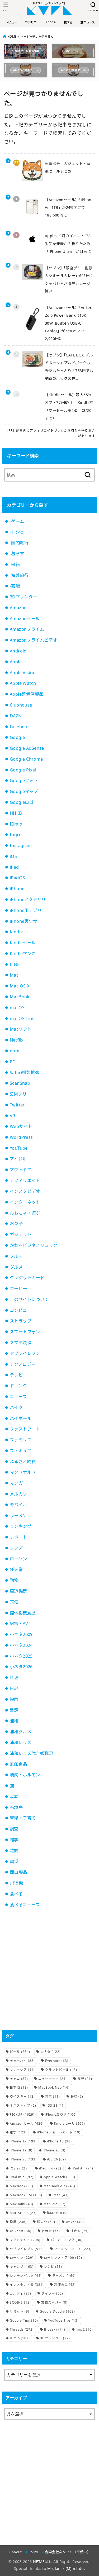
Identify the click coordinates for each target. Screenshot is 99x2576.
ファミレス (21, 1440)
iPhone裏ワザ (24, 921)
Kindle (16, 932)
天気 (14, 1602)
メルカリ (18, 1494)
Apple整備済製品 (27, 694)
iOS (13, 856)
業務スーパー (54, 2302)
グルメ (16, 1267)
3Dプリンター (23, 597)
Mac (14, 975)
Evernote (57, 2061)
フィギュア (21, 1451)
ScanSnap (20, 1083)
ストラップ (21, 1321)
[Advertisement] (49, 1969)
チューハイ (22, 2061)
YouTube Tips (63, 2320)
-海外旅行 (19, 575)
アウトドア (21, 1170)
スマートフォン (25, 1332)
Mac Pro (55, 2204)
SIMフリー (20, 1094)
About (17, 2552)
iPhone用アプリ (26, 910)
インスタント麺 (27, 2285)
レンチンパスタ (26, 2276)
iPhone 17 (23, 2141)
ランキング (21, 1526)
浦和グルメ (21, 1732)
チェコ (19, 2079)
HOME (12, 36)
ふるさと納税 (23, 1462)
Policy (33, 2552)
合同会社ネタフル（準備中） (68, 2552)
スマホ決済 (21, 1343)
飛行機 (16, 1883)
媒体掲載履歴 (23, 1613)
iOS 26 (56, 2159)
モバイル (18, 1505)
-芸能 (15, 586)
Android (18, 651)
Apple (16, 662)
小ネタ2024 (21, 1645)
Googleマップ (24, 791)
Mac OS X (20, 986)
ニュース (18, 1397)
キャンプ (22, 2267)
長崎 (77, 2096)
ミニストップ (23, 2105)
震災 (14, 1862)
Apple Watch (23, 683)
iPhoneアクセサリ (28, 899)
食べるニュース (25, 1905)
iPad (14, 867)
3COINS (20, 2302)
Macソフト (21, 1029)
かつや (75, 2222)
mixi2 (84, 2329)
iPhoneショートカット (59, 2132)
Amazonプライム (27, 629)
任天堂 (16, 1569)
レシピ (53, 2267)
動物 (14, 1580)
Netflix (17, 1040)
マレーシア (22, 2070)
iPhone (17, 889)
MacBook (20, 997)
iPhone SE (23, 2159)
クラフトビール (61, 2070)
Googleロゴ (22, 802)
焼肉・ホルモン (25, 1775)
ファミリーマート (73, 2249)
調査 (14, 1829)
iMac (61, 2195)
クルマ (16, 1256)
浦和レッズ (21, 1743)
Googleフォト (24, 780)
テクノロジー (23, 1364)
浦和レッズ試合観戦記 (31, 1753)
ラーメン (18, 1516)
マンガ (16, 1483)
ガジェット (21, 1234)
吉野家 (51, 2231)
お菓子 (16, 1224)
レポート (18, 1537)
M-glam (54, 2568)
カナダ (51, 2052)
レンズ (16, 1548)
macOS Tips (22, 1018)
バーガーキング (67, 2240)
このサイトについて (29, 1299)
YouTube (19, 1148)
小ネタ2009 (21, 1634)
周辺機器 (18, 1591)
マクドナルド (23, 1472)
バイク (16, 1408)
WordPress (21, 1137)
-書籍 (15, 564)
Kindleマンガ (23, 954)
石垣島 (16, 1807)
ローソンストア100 (63, 2258)
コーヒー (18, 1289)
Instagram (21, 845)
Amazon (18, 608)
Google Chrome (26, 759)
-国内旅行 (19, 543)
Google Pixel (23, 770)
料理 (14, 1678)
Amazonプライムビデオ (33, 640)
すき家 (80, 2231)
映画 (14, 1699)
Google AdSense (27, 748)
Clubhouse (21, 705)
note (15, 1051)
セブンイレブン (25, 1353)
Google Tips (24, 2320)
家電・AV (19, 1624)
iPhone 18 (59, 2141)
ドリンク (18, 1386)
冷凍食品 (65, 2285)
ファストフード (25, 1429)
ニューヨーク (53, 2079)
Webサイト (21, 1126)
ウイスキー (22, 2096)
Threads (22, 2329)
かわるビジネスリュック (34, 1245)
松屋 (18, 2222)
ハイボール (21, 1418)
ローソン (18, 1559)
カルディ (20, 2293)
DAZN (16, 716)
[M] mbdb (75, 2568)
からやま (21, 2231)
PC (13, 1062)
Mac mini (22, 2204)
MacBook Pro (26, 2195)
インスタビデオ (25, 1191)
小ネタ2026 (21, 1667)
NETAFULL (42, 2562)
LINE (15, 964)
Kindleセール (23, 943)
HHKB (16, 813)
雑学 (14, 1840)
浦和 (14, 1721)
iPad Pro (50, 2168)
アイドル (18, 1159)
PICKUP (22, 2114)
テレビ (16, 1375)
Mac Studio (23, 2213)
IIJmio (16, 824)
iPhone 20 (54, 2150)
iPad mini (22, 2177)
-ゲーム (17, 521)
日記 (14, 1688)
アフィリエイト (25, 1180)
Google (17, 737)
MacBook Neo (54, 2087)
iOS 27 (19, 2168)
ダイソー (52, 2293)
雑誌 (14, 1851)
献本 (14, 1797)
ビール (20, 2052)
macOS (17, 1008)
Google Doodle (57, 2311)
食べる (16, 1894)
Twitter (17, 1105)
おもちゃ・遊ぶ (25, 1213)
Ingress (18, 835)
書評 (14, 1710)
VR (13, 1116)
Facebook (20, 727)
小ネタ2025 (21, 1656)
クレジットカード (27, 1278)
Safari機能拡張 (25, 1073)
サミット (20, 2311)
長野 (85, 2079)
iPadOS (17, 878)
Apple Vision (23, 673)
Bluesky (55, 2329)
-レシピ (17, 532)
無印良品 (18, 1764)
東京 (53, 2096)
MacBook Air (59, 2186)
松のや (46, 2222)
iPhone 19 (21, 2150)
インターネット (25, 1202)
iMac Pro (57, 2213)
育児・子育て (23, 1818)
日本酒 (19, 2087)
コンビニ (18, 1310)
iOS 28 (55, 2105)
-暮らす (17, 554)
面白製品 (18, 1872)
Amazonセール (25, 619)
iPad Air (82, 2168)
